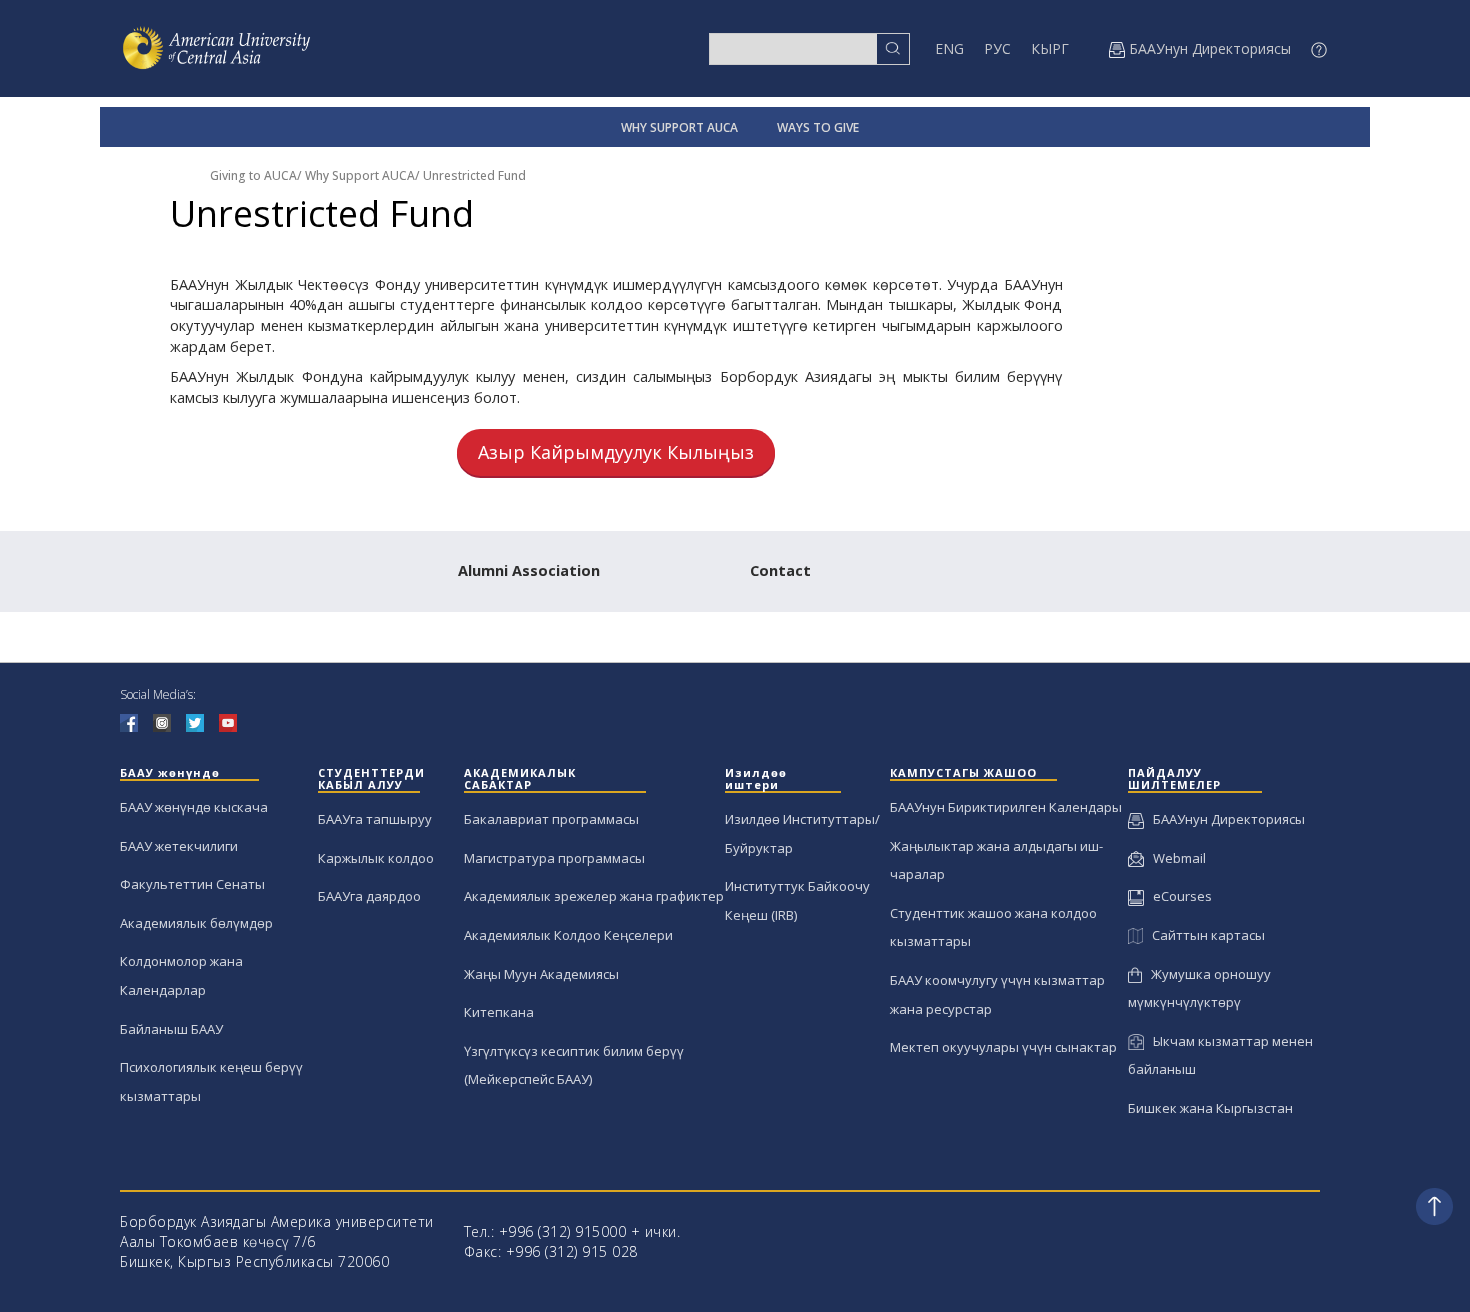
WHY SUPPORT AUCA (679, 127)
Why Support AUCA (360, 175)
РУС (997, 48)
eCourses (1178, 896)
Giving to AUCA (253, 175)
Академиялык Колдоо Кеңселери (568, 935)
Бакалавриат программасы (551, 819)
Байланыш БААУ (171, 1029)
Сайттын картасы (1204, 935)
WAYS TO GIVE (818, 127)
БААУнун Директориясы (1224, 819)
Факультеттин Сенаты (192, 884)
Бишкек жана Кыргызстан (1210, 1108)
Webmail (1175, 858)
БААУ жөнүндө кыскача (194, 807)
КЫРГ (1050, 48)
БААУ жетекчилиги (179, 846)
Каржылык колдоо (376, 858)
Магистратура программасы (554, 858)
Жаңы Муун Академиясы (541, 974)
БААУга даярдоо (369, 896)
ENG (949, 48)
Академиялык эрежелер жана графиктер (594, 896)
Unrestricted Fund (474, 175)
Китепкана (499, 1012)
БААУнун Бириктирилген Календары (1006, 807)
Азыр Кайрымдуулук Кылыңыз (616, 452)
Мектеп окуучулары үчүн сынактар (1003, 1047)
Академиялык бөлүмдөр (196, 923)
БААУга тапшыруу (375, 819)
